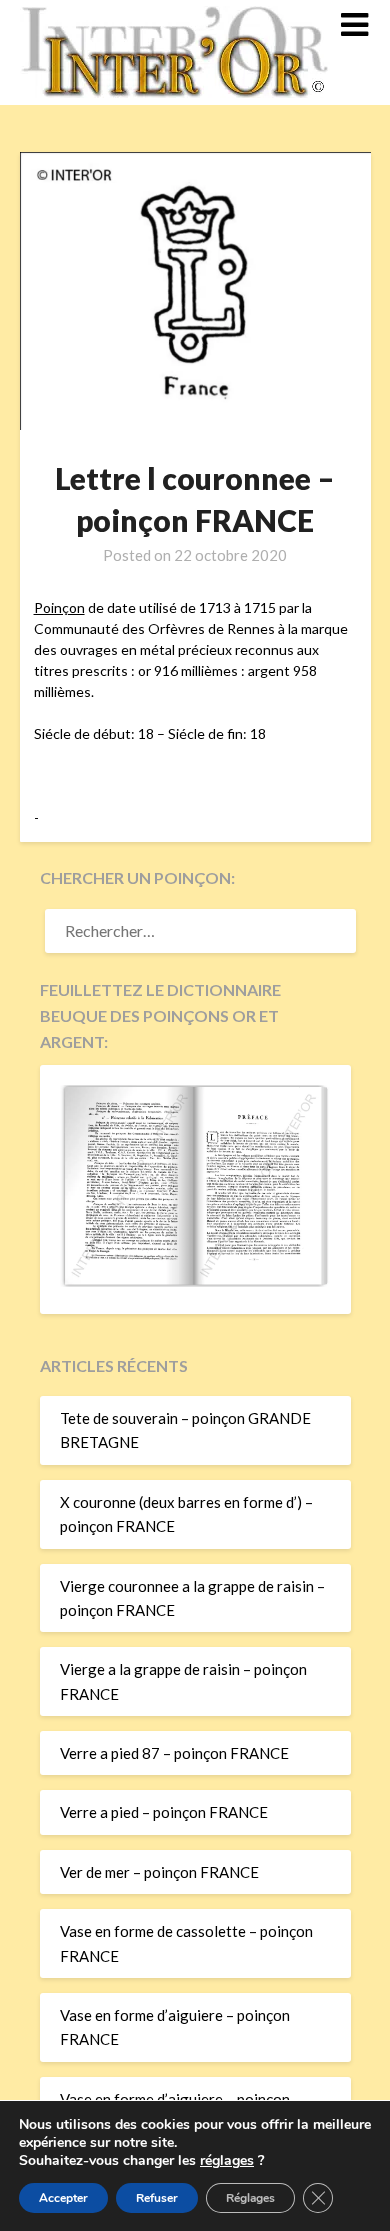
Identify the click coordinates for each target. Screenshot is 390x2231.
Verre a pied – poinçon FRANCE (164, 1812)
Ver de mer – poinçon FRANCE (159, 1872)
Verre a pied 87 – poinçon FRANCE (174, 1753)
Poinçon (59, 607)
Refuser (157, 2198)
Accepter (63, 2198)
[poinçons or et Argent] (195, 1281)
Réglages (250, 2198)
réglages (227, 2161)
